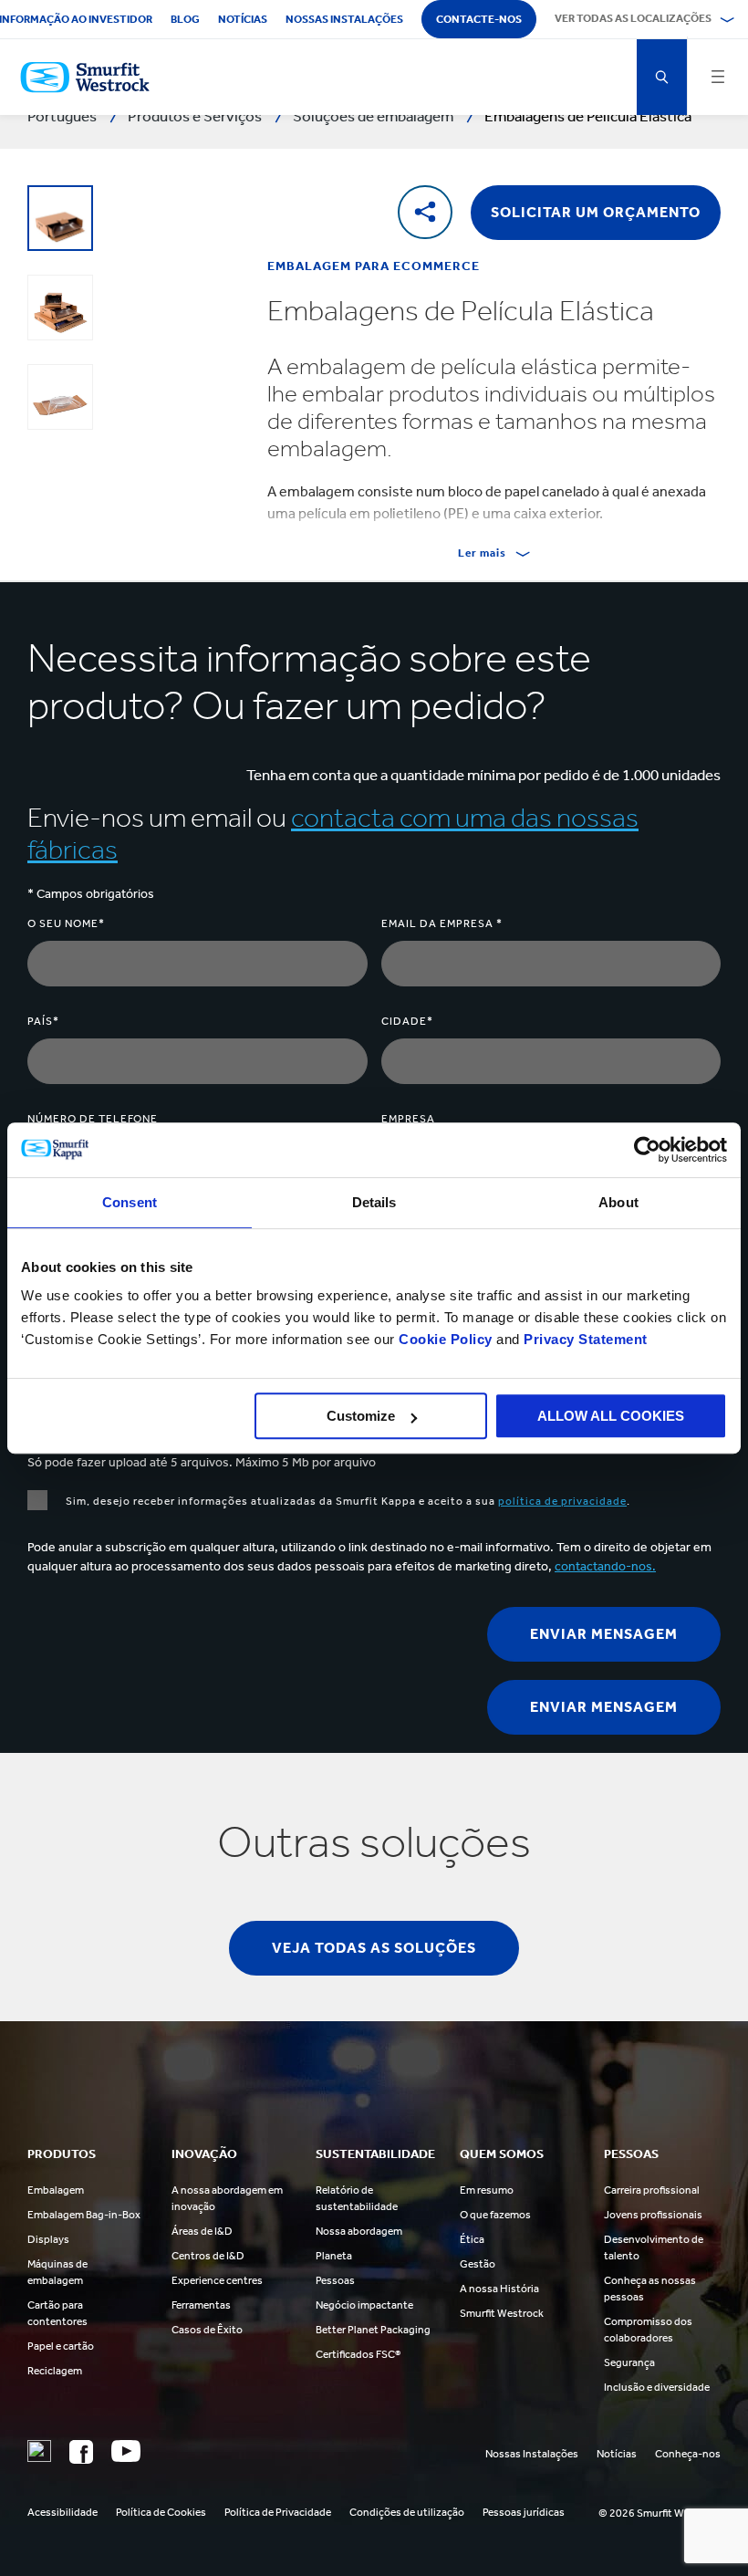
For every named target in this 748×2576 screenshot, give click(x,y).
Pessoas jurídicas (524, 2512)
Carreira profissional (652, 2190)
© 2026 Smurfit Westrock (660, 2513)
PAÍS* (43, 1021)
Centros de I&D (208, 2256)
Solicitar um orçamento (596, 212)
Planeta (334, 2256)
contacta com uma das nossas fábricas (333, 834)
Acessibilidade (62, 2512)
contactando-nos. (605, 1566)
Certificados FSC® (358, 2354)
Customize (361, 1416)
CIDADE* (407, 1021)
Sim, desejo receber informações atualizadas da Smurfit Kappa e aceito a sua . (348, 1501)
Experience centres (217, 2280)
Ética (472, 2239)
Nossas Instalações (532, 2454)
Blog (185, 19)
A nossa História (499, 2289)
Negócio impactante (364, 2305)
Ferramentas (201, 2305)
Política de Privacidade (278, 2512)
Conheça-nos (688, 2454)
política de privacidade (562, 1501)
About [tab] (618, 1202)
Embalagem (56, 2190)
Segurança (629, 2362)
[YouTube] (126, 2451)
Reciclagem (55, 2371)
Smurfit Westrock (502, 2313)
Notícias (243, 19)
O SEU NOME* (66, 923)
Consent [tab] (130, 1202)
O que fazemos (495, 2215)
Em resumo (487, 2190)
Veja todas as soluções (374, 1948)
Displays (48, 2239)
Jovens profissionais (653, 2215)
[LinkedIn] (39, 2451)
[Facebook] (81, 2452)
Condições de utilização (407, 2512)
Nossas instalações (344, 19)
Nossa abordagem (359, 2231)
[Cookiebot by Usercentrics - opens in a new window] (647, 1150)
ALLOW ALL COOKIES (611, 1416)
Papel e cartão (61, 2346)
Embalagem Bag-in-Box (84, 2215)
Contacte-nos (479, 19)
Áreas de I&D (202, 2231)
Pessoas (335, 2280)
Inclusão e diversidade (657, 2387)
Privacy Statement (584, 1339)
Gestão (478, 2264)
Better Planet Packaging (373, 2330)
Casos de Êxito (207, 2330)
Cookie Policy (446, 1339)
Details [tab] (374, 1202)
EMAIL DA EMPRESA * (442, 923)
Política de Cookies (161, 2512)
